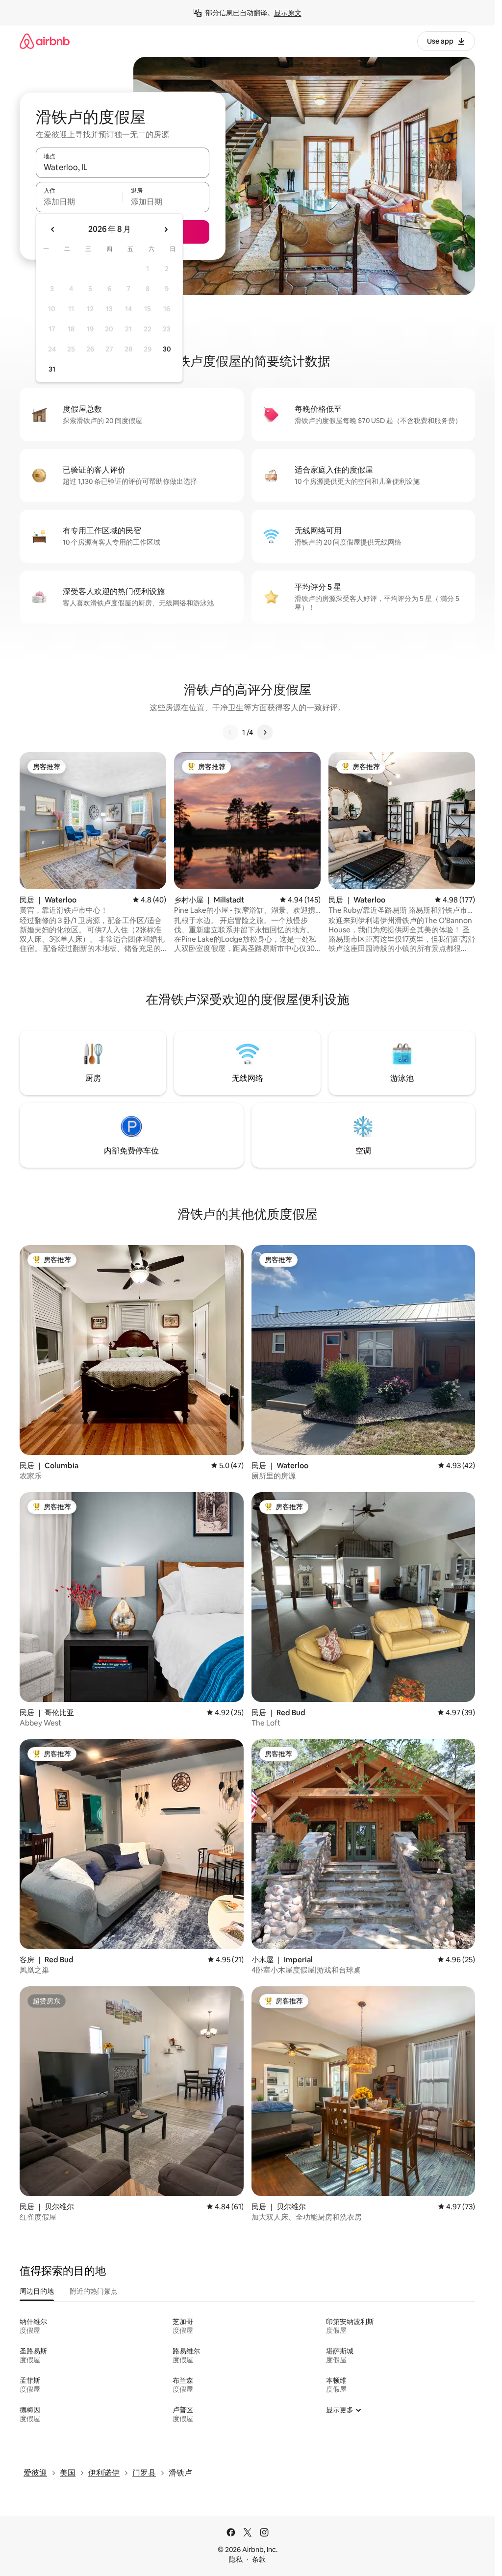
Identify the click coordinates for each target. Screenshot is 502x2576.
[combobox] (123, 167)
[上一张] (230, 732)
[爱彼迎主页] (45, 41)
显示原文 (288, 13)
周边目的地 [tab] (37, 2291)
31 (52, 369)
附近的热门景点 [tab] (94, 2291)
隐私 (236, 2559)
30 (167, 349)
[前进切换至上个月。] (53, 229)
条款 (259, 2559)
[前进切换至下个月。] (166, 229)
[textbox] (79, 201)
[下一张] (265, 732)
